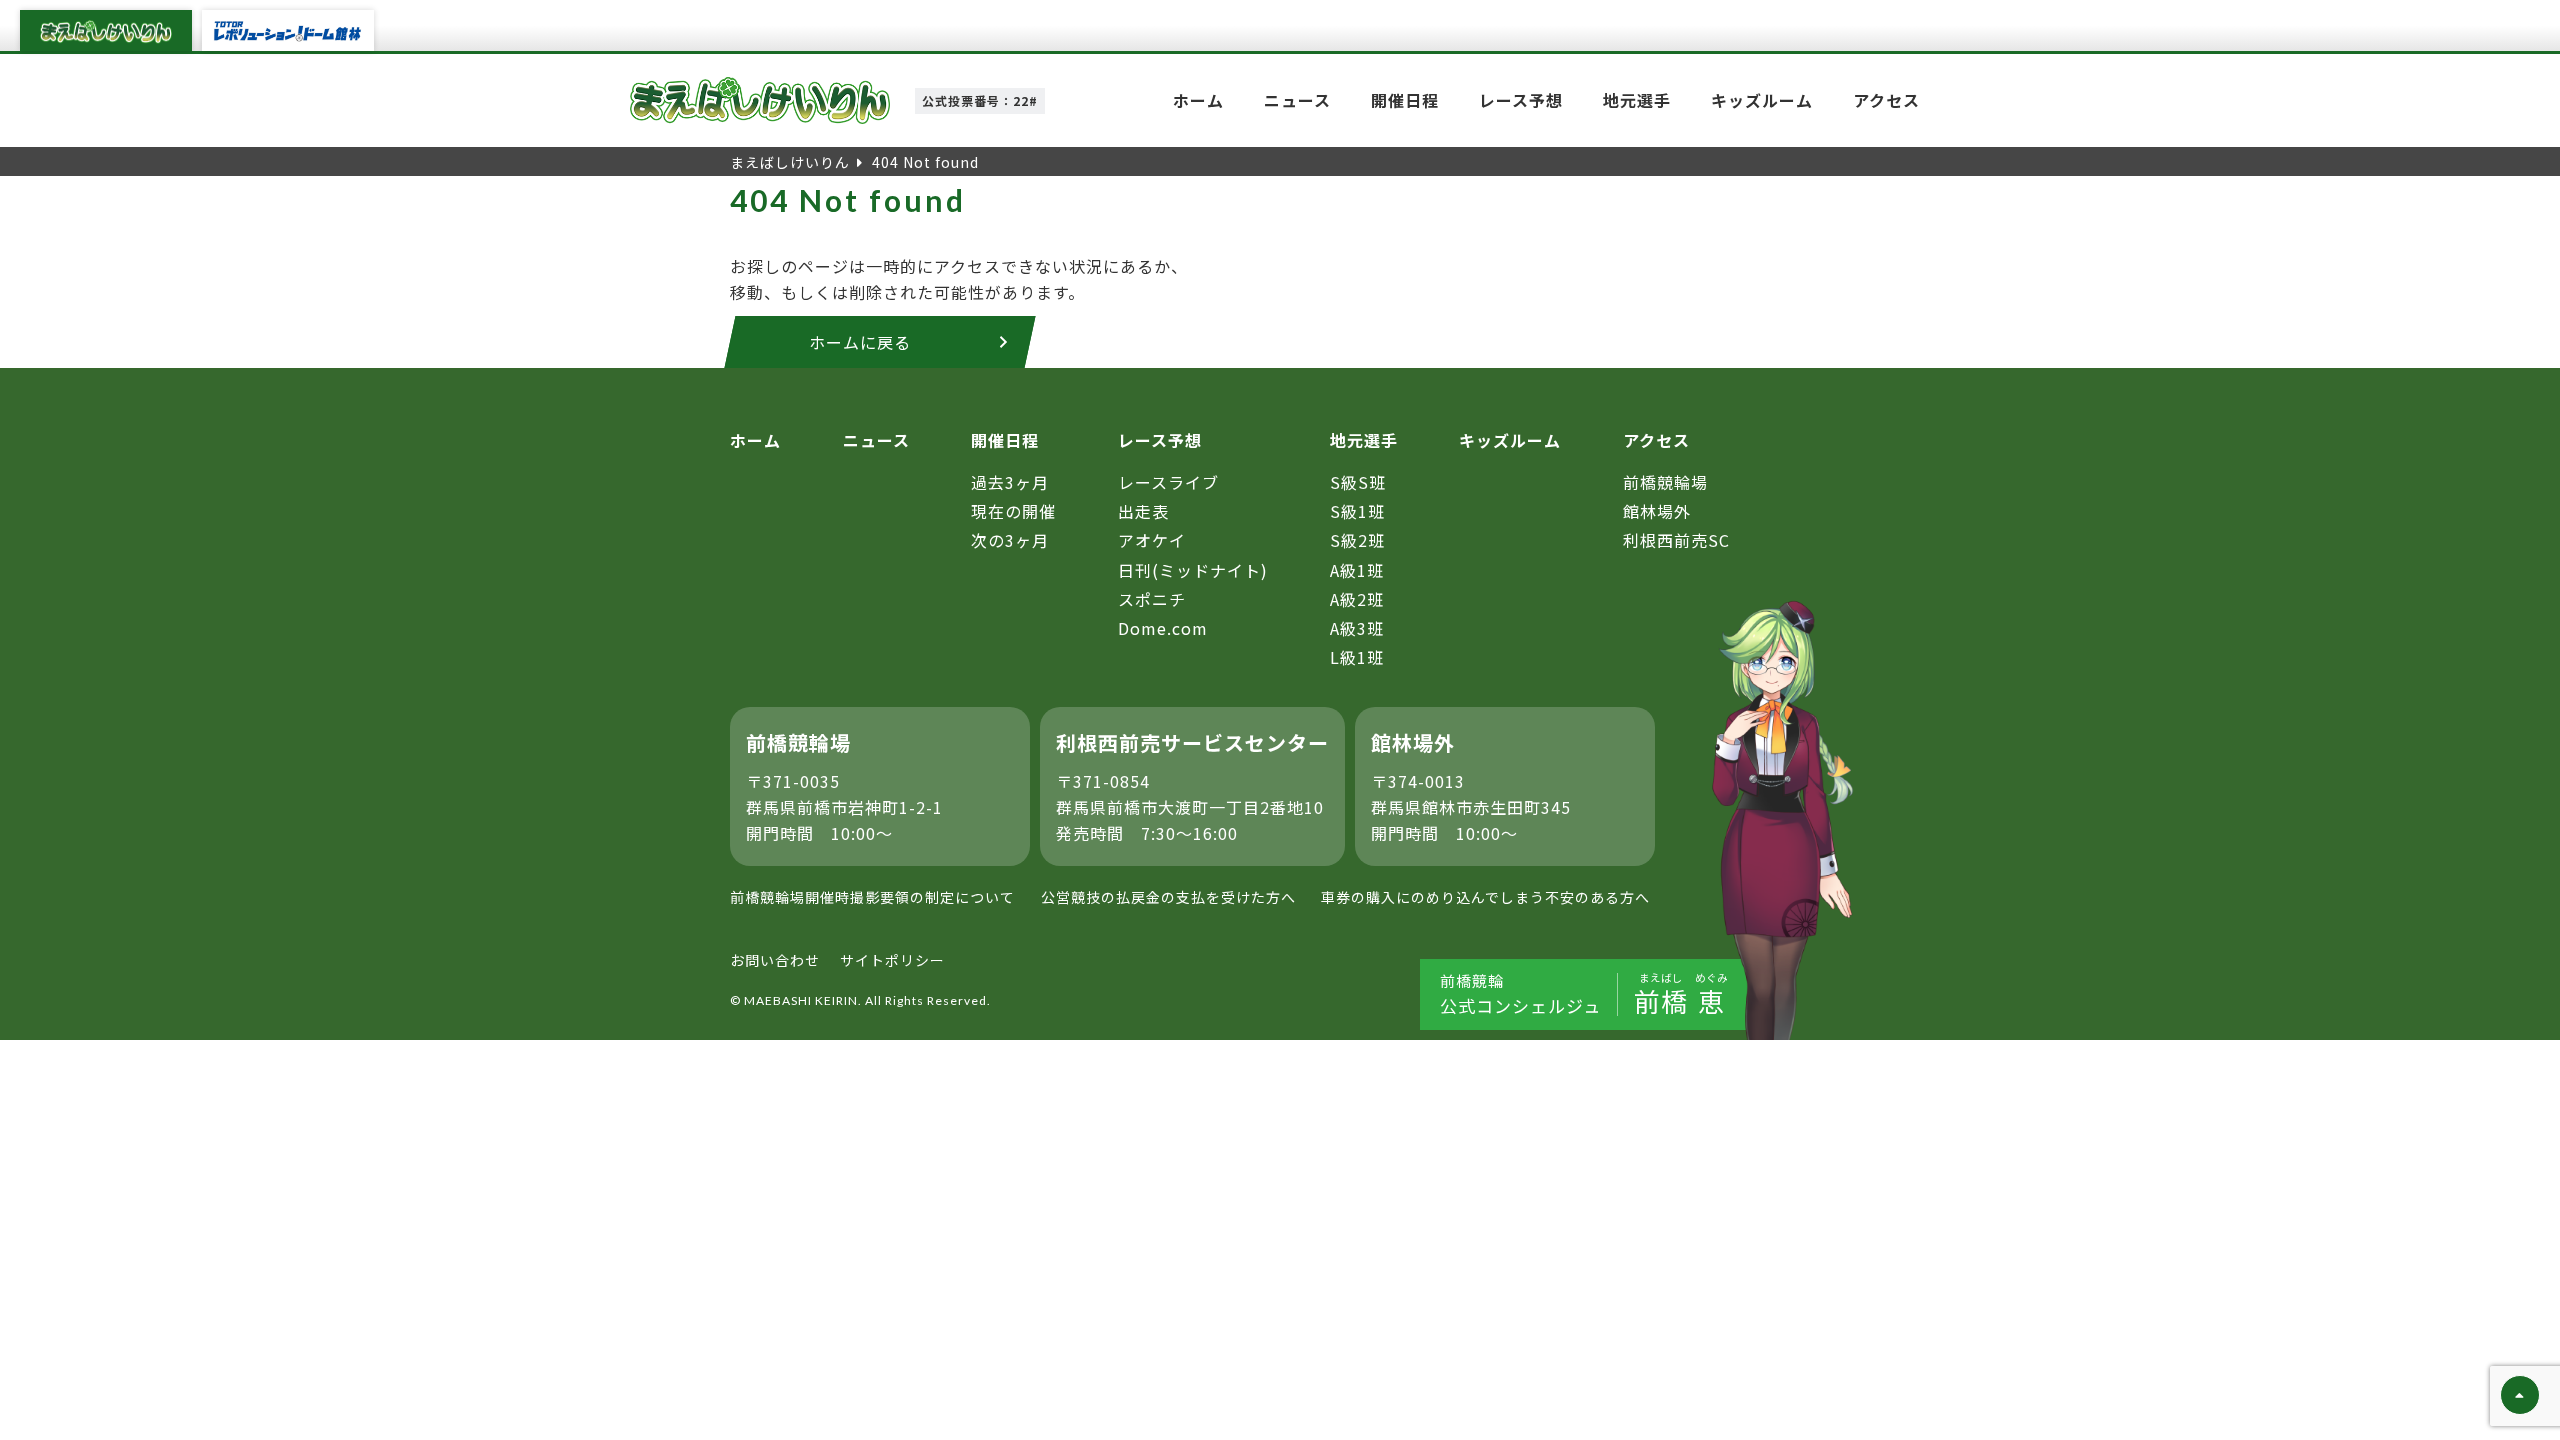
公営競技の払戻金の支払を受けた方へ (1168, 897)
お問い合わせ (775, 960)
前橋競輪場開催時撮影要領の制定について (872, 897)
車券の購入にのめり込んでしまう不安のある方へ (1485, 897)
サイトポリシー (892, 960)
